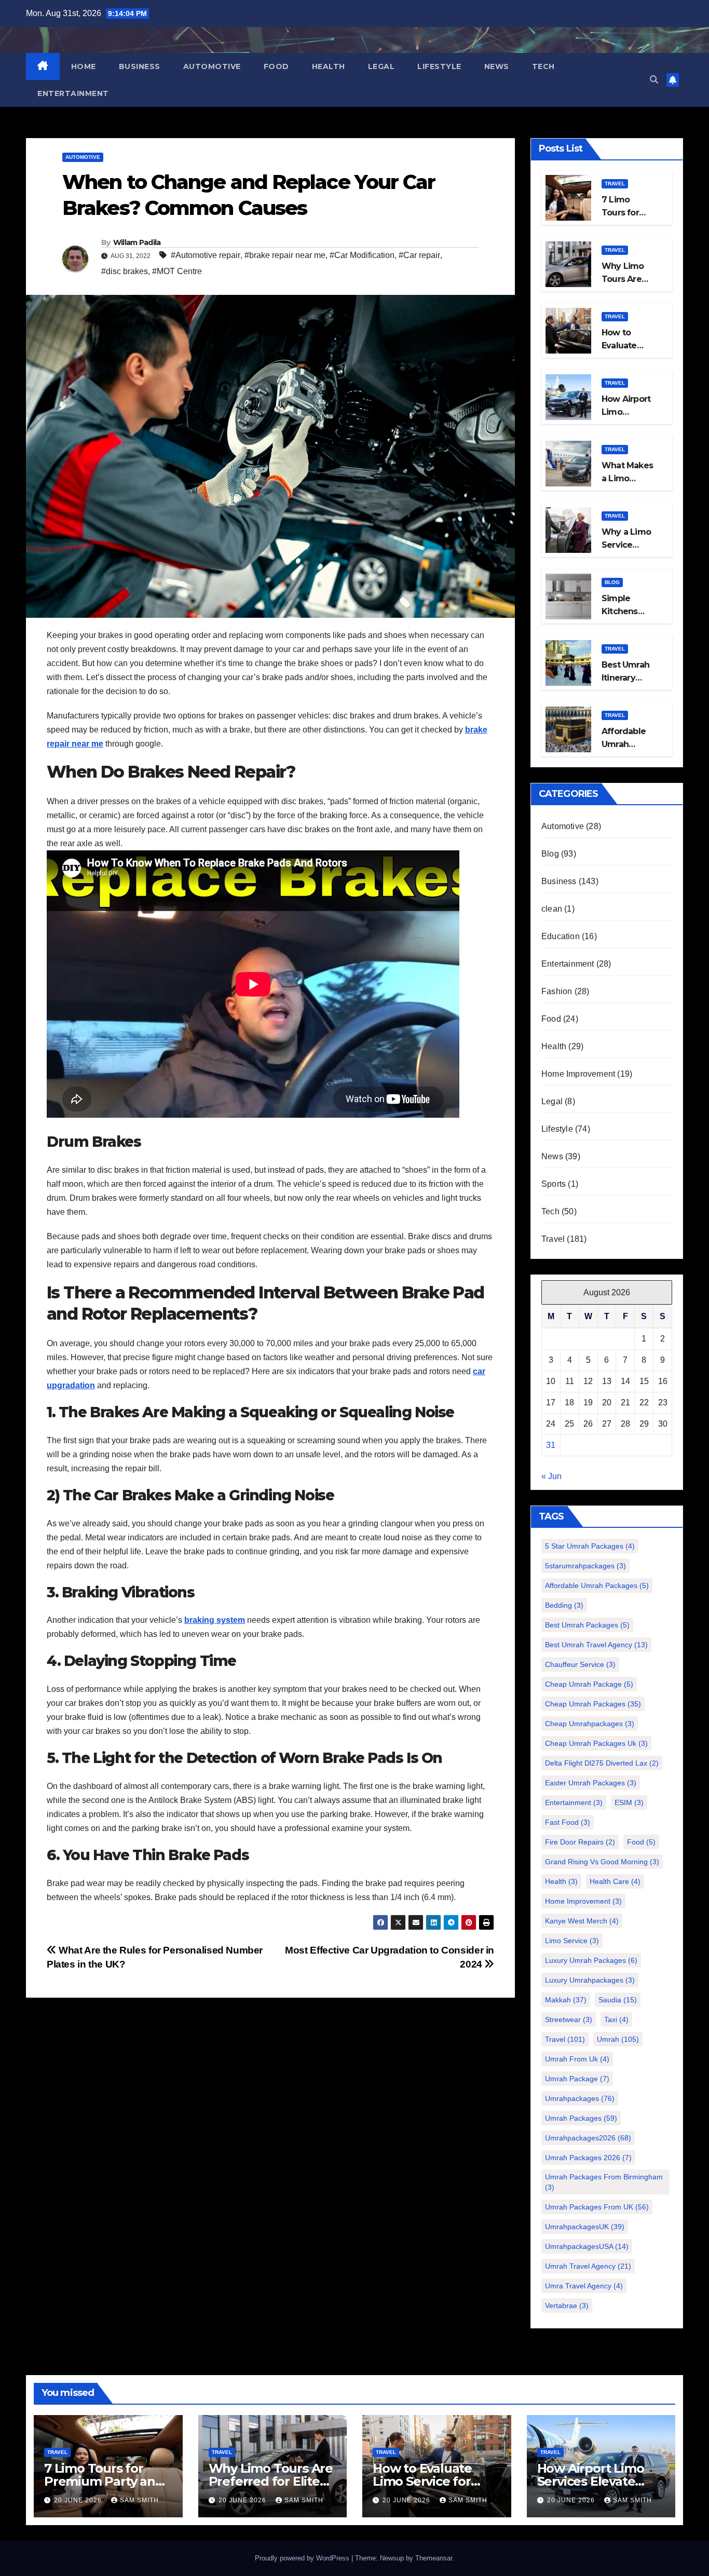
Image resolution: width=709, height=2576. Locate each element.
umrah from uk (577, 2059)
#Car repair (419, 255)
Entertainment (73, 93)
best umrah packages (587, 1625)
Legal (381, 66)
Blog (612, 582)
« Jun (551, 1476)
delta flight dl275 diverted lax (602, 1763)
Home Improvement (578, 1074)
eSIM (629, 1802)
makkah (566, 2000)
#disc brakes (125, 271)
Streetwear (569, 2019)
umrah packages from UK (597, 2207)
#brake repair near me (285, 255)
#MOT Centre (177, 271)
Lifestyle (439, 66)
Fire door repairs (580, 1842)
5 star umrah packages (590, 1546)
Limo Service (572, 1941)
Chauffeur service (580, 1664)
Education (561, 936)
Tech (543, 66)
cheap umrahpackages (590, 1724)
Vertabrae (567, 2306)
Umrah (618, 2039)
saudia (618, 2000)
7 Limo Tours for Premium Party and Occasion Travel (104, 2481)
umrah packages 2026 (588, 2158)
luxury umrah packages (591, 1960)
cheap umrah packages (593, 1704)
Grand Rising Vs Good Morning (602, 1862)
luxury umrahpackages (590, 1980)
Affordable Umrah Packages (597, 1585)
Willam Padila (137, 242)
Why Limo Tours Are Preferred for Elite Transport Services (271, 2481)
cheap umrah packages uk (596, 1743)
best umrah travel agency (596, 1645)
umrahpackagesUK (585, 2227)
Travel (615, 184)
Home (84, 66)
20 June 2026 (79, 2500)
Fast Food (568, 1822)
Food (276, 66)
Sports (554, 1184)
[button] (654, 80)
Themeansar (434, 2558)
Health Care (615, 1881)
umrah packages (581, 2118)
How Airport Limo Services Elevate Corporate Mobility (593, 2481)
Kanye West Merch (582, 1921)
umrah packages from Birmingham (604, 2182)
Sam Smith (139, 2500)
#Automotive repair (206, 255)
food (641, 1842)
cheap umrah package (589, 1684)
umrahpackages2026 (588, 2138)
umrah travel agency (588, 2266)
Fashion (557, 991)
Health (329, 66)
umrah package (577, 2079)
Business (140, 66)
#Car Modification (362, 255)
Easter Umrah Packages (591, 1783)
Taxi (616, 2019)
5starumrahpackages (585, 1566)
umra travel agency (584, 2286)
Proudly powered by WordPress (303, 2558)
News (497, 66)
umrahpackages (580, 2098)
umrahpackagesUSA (587, 2246)
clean (552, 909)
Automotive (212, 66)
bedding (564, 1605)
